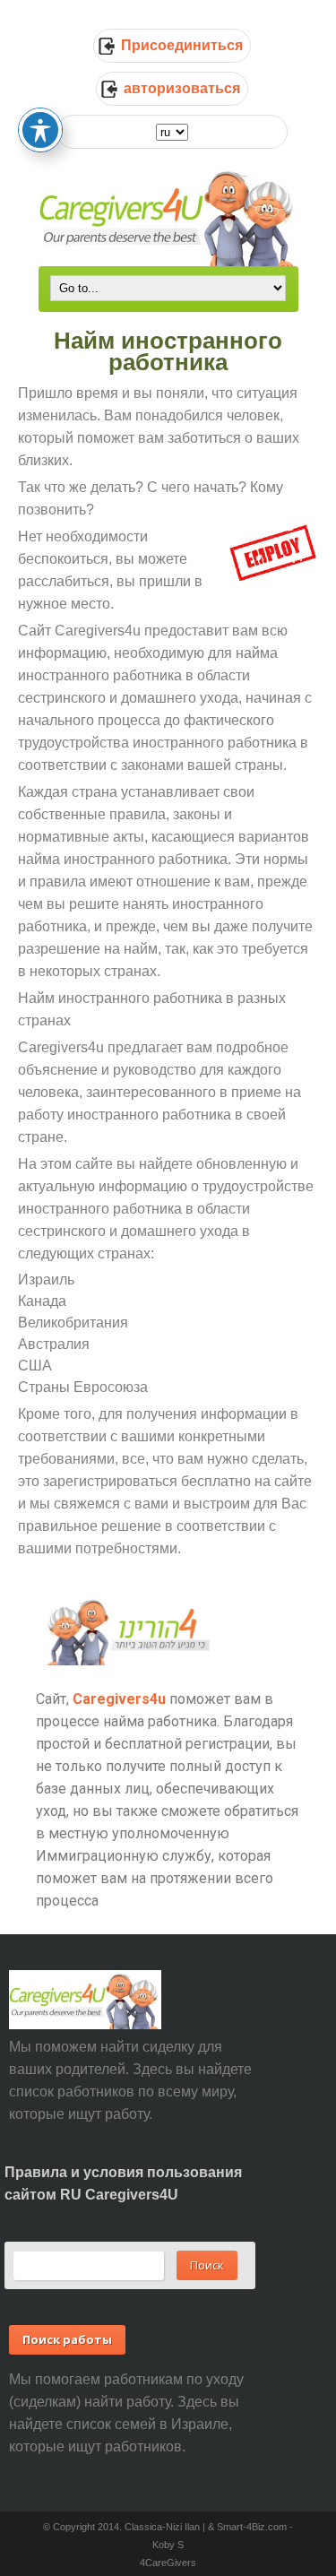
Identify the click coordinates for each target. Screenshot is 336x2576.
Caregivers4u (119, 1699)
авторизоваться (182, 88)
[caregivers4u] (168, 216)
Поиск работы (67, 2339)
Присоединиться (182, 45)
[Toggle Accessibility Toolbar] (40, 130)
